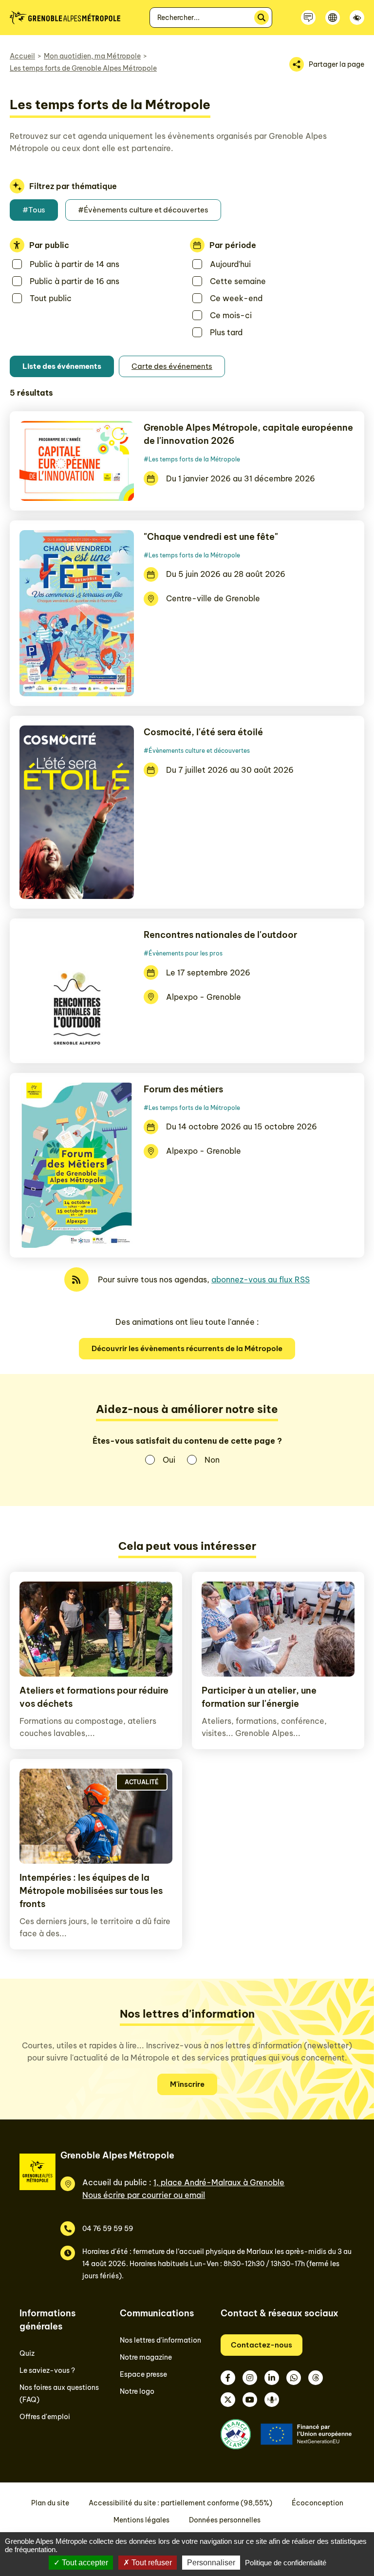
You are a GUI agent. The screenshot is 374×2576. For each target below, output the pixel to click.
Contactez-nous (262, 2345)
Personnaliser (211, 2563)
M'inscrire (187, 2084)
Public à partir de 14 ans (75, 264)
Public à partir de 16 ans (75, 281)
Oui (169, 1460)
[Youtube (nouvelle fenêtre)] (250, 2400)
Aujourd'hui (230, 264)
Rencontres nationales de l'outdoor (220, 935)
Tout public (51, 298)
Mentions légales (141, 2520)
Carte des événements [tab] (172, 366)
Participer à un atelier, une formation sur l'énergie (259, 1697)
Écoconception (318, 2503)
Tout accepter (84, 2563)
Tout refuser (151, 2563)
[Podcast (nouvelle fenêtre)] (272, 2400)
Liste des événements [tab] (62, 366)
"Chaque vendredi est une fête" (211, 537)
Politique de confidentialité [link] (286, 2563)
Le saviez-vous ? (47, 2370)
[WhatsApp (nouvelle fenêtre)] (294, 2378)
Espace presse (143, 2374)
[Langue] (333, 18)
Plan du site (50, 2503)
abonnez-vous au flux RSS (261, 1279)
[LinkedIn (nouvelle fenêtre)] (272, 2378)
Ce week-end (236, 298)
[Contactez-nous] (308, 18)
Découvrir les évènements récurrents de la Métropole (187, 1348)
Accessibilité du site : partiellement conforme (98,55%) (180, 2503)
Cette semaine (238, 281)
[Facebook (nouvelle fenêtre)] (228, 2378)
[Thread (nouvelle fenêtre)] (316, 2378)
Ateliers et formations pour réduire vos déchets (94, 1697)
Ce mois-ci (231, 315)
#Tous (34, 210)
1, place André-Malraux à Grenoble (219, 2182)
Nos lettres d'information (160, 2340)
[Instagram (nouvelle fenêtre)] (250, 2378)
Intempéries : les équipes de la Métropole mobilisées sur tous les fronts (91, 1891)
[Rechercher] (262, 18)
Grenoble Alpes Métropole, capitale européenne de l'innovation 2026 (248, 434)
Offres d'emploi (45, 2417)
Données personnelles (225, 2520)
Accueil (22, 56)
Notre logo (137, 2391)
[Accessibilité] (357, 18)
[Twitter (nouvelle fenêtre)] (228, 2400)
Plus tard (226, 332)
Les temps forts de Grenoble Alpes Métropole (83, 68)
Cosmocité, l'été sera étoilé (203, 732)
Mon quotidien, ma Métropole (92, 56)
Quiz (27, 2353)
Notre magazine (146, 2357)
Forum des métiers (183, 1089)
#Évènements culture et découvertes (143, 210)
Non (212, 1460)
